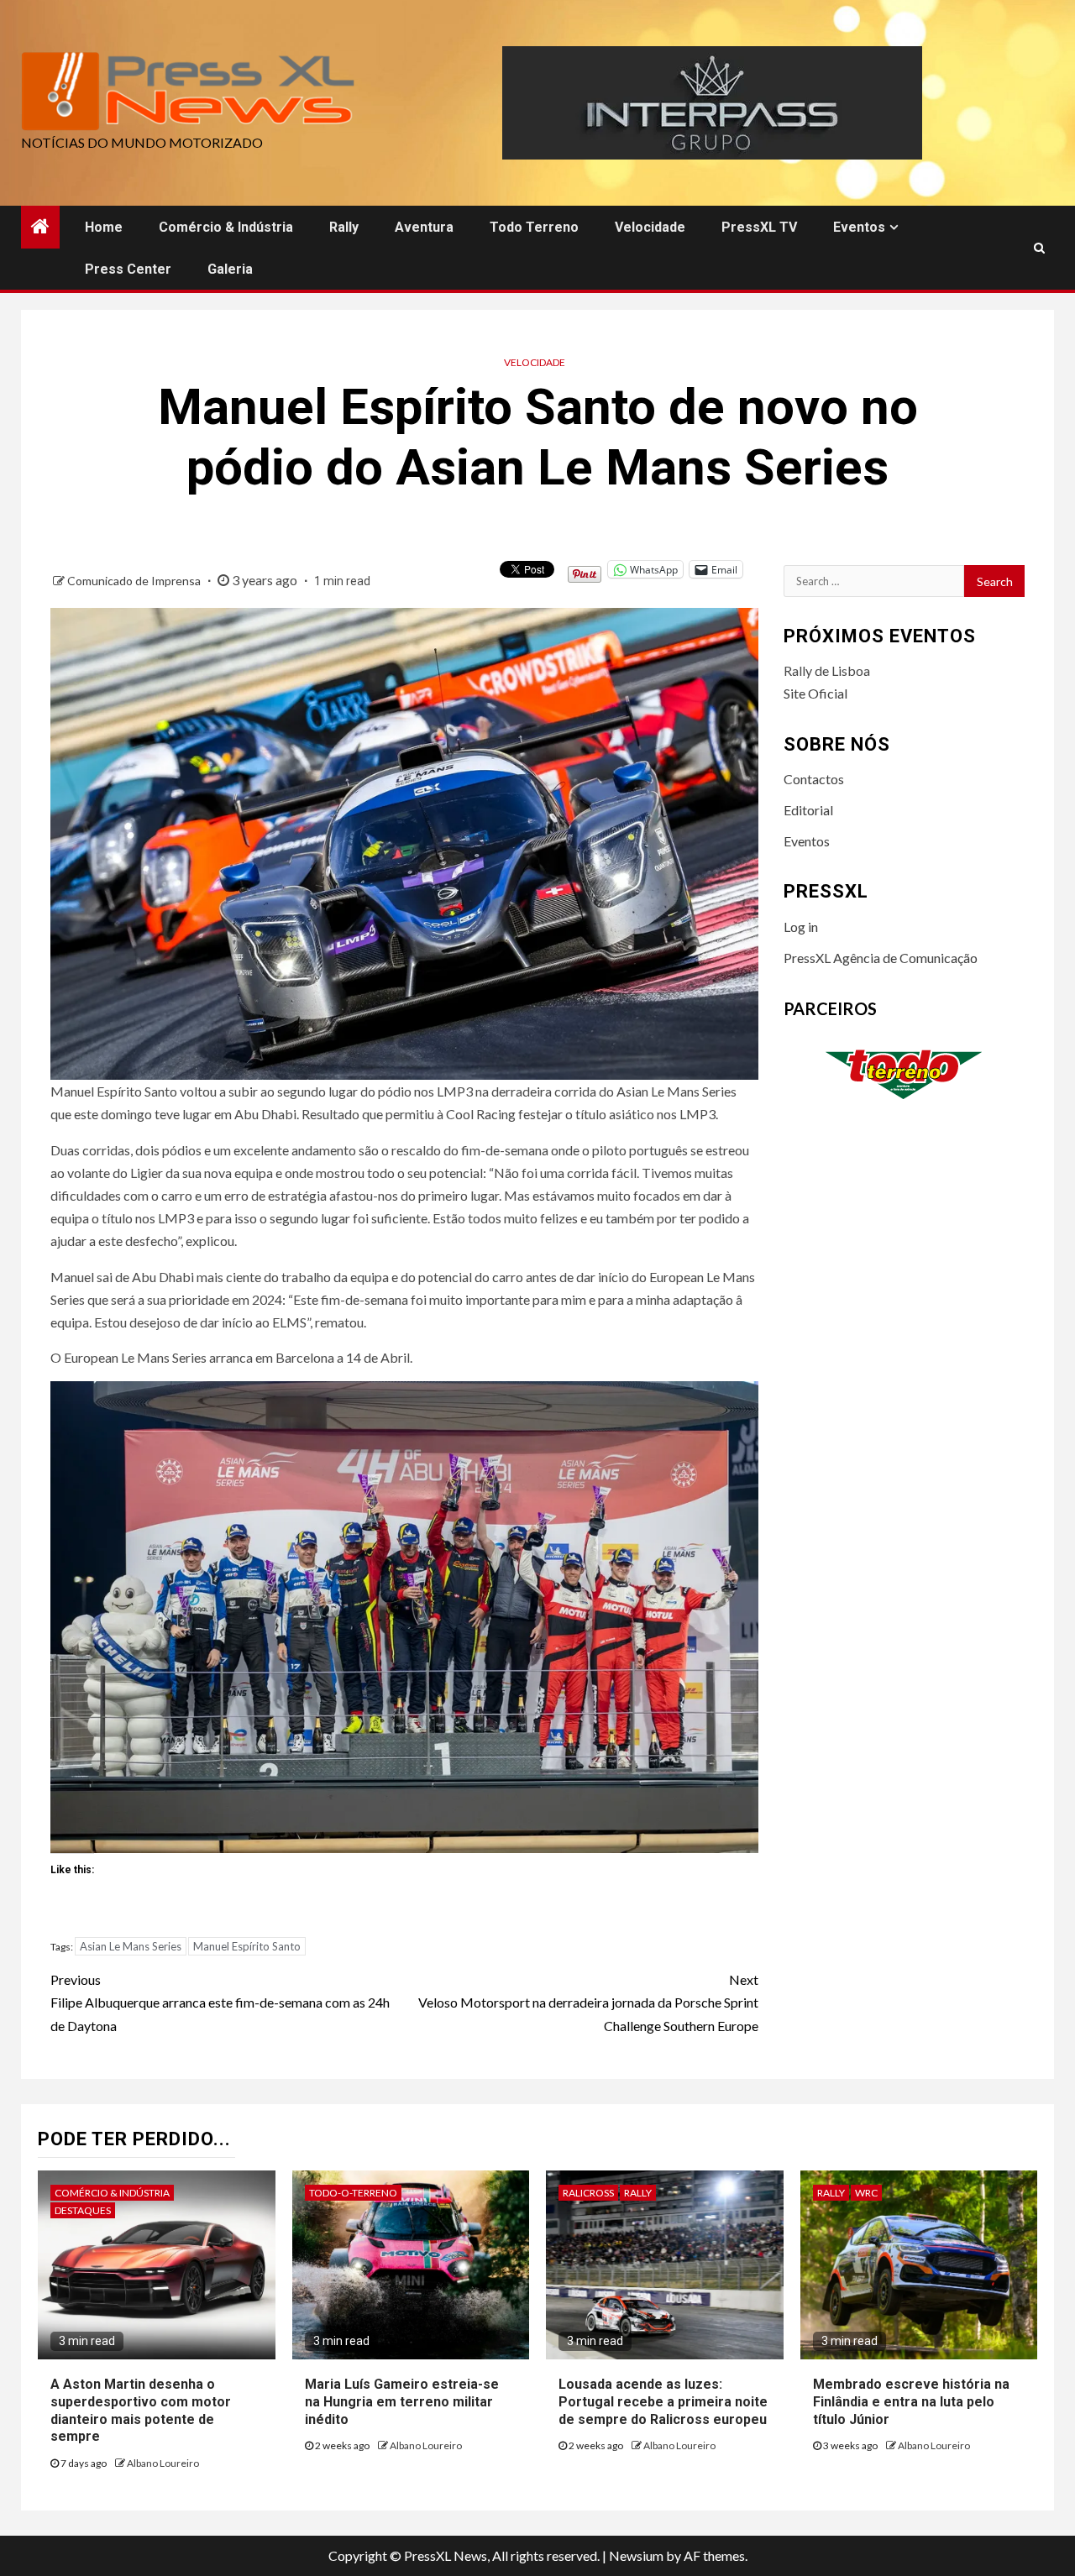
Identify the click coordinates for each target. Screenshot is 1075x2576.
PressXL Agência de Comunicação (881, 958)
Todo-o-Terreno (353, 2193)
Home (104, 227)
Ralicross (588, 2193)
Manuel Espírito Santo (247, 1946)
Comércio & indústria (226, 227)
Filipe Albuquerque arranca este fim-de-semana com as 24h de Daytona (220, 2002)
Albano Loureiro (163, 2463)
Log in (801, 927)
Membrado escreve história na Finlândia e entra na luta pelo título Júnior (911, 2402)
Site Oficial (815, 693)
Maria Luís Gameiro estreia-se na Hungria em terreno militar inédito (402, 2402)
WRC (866, 2193)
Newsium (636, 2555)
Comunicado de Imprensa (135, 581)
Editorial (808, 810)
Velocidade (650, 227)
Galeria (230, 269)
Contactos (814, 779)
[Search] (1039, 248)
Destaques (83, 2210)
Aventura (424, 227)
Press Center (128, 269)
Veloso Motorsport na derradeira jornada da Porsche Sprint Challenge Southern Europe (588, 2002)
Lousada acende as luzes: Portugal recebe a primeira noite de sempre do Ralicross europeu (663, 2402)
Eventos (859, 227)
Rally (344, 227)
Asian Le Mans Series (131, 1946)
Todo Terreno (534, 227)
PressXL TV (759, 227)
